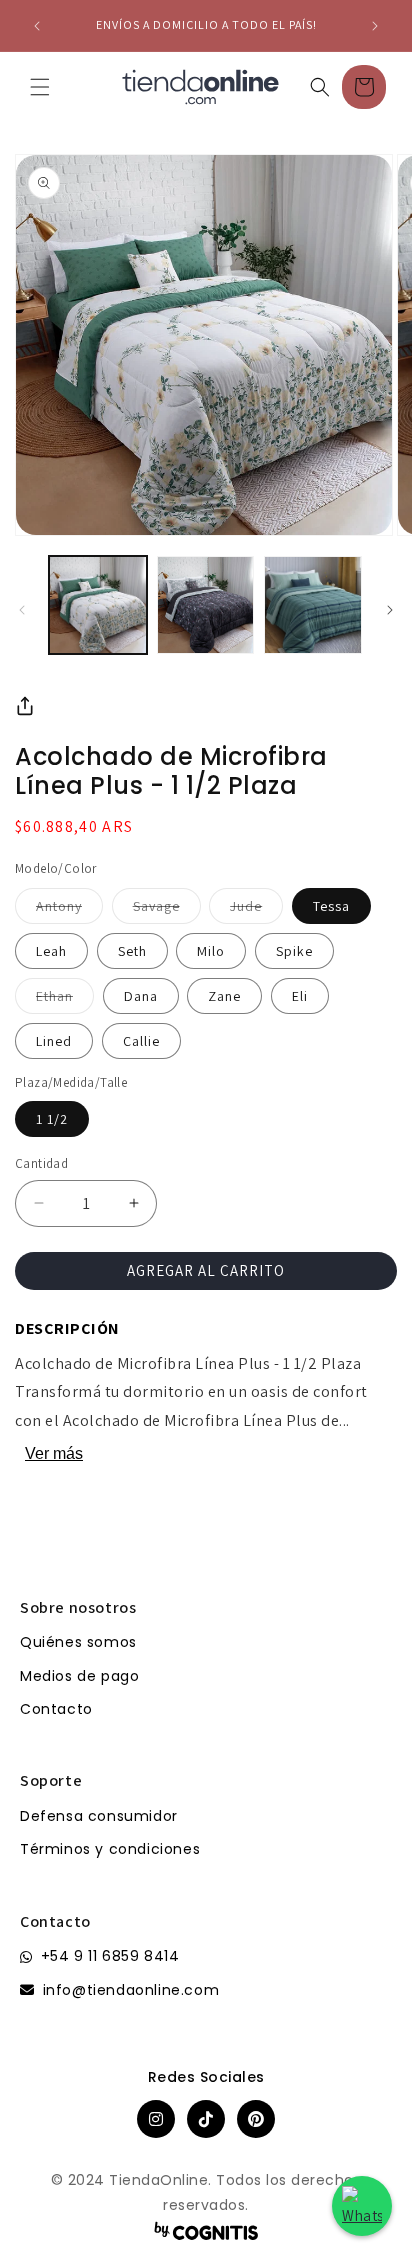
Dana (141, 996)
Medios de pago (79, 1676)
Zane (224, 996)
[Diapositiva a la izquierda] (22, 610)
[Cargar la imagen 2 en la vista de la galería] (206, 605)
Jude (256, 910)
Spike (294, 951)
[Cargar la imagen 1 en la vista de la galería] (98, 605)
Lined (54, 1041)
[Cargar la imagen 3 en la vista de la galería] (313, 605)
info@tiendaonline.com (131, 1990)
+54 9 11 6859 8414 (110, 1956)
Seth (132, 951)
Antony (69, 910)
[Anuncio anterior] (37, 26)
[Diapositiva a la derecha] (390, 610)
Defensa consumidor (99, 1816)
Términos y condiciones (110, 1849)
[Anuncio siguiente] (375, 26)
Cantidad (41, 1163)
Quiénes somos (78, 1642)
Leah (51, 951)
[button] (40, 87)
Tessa (331, 906)
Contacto (56, 1709)
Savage (167, 910)
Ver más (54, 1453)
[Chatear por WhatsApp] (362, 2206)
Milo (211, 951)
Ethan (65, 1000)
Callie (141, 1041)
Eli (300, 996)
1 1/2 (52, 1119)
